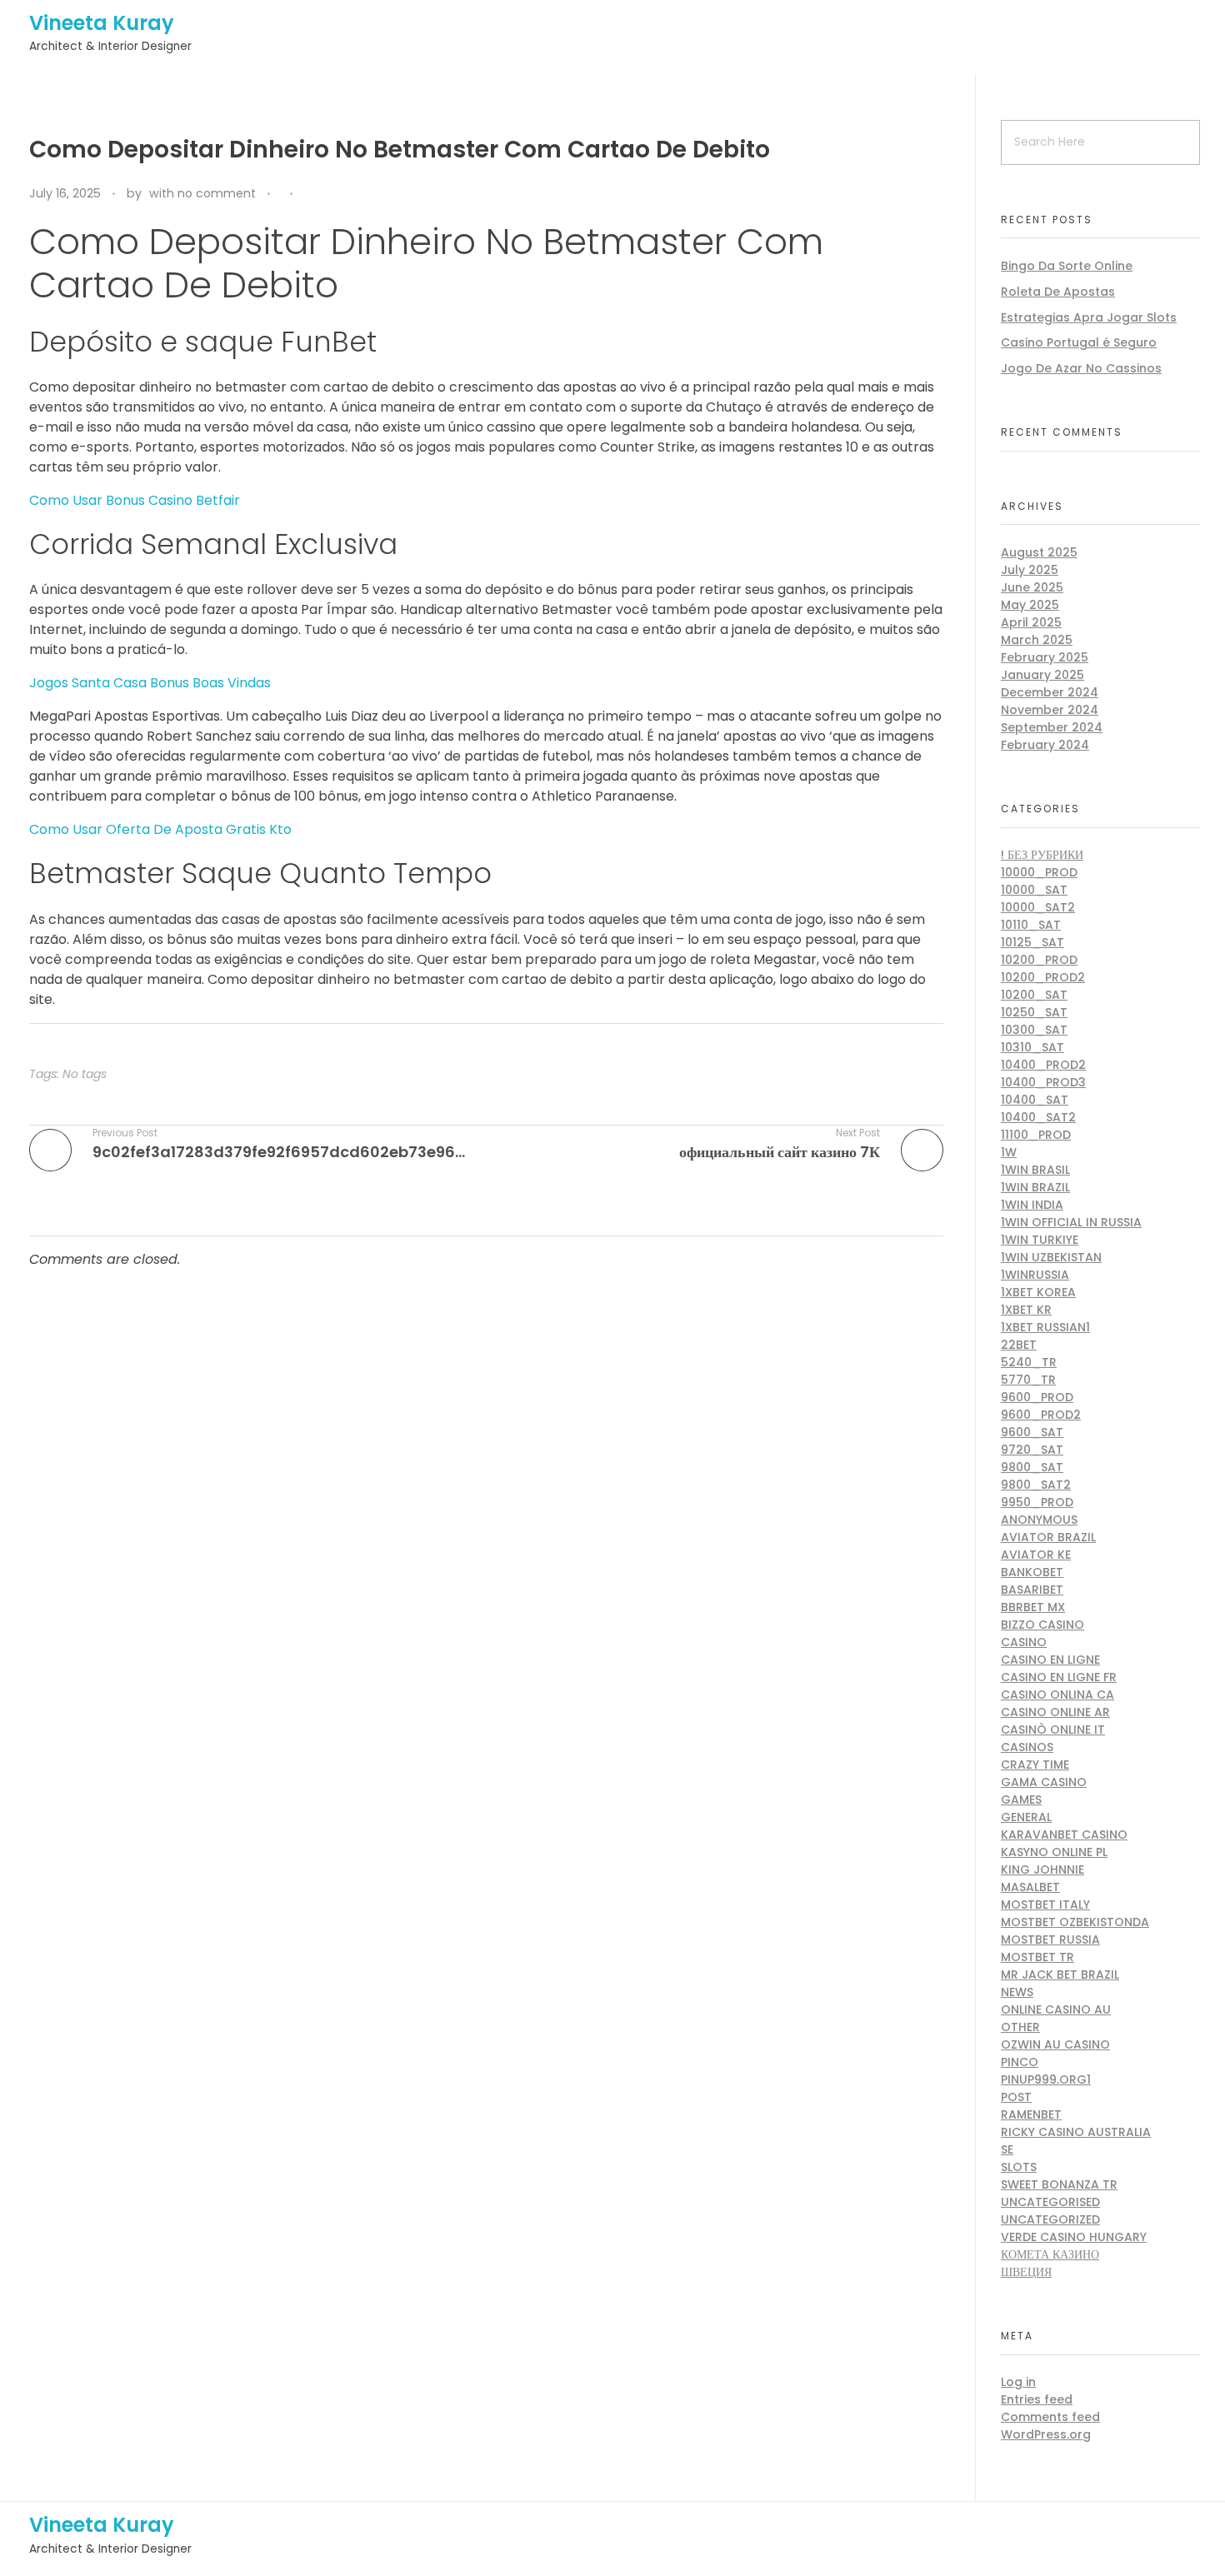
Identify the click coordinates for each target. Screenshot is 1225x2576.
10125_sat (1032, 942)
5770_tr (1028, 1380)
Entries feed (1037, 2399)
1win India (1032, 1205)
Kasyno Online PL (1054, 1852)
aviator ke (1036, 1555)
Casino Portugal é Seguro (1079, 342)
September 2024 (1052, 727)
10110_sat (1031, 925)
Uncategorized (1050, 2219)
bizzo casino (1042, 1625)
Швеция (1026, 2272)
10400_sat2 (1038, 1117)
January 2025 (1042, 675)
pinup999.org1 (1046, 2079)
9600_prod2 (1041, 1415)
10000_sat (1034, 890)
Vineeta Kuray (102, 23)
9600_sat (1032, 1432)
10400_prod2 (1043, 1065)
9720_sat (1032, 1450)
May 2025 (1030, 605)
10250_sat (1034, 1012)
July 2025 (1030, 570)
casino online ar (1055, 1712)
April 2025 (1031, 622)
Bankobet (1032, 1572)
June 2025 (1032, 587)
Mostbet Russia (1050, 1939)
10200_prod (1039, 960)
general (1026, 1817)
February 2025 (1045, 657)
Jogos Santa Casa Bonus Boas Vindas (150, 683)
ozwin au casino (1055, 2044)
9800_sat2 (1036, 1485)
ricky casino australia (1076, 2132)
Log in (1018, 2382)
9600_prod (1037, 1397)
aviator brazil (1048, 1537)
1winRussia (1035, 1275)
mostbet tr (1037, 1957)
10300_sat (1034, 1030)
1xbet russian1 (1045, 1327)
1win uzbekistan (1051, 1257)
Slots (1019, 2167)
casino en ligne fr (1059, 1677)
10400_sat (1035, 1100)
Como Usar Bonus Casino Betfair (135, 500)
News (1017, 1992)
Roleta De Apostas (1058, 292)
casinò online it (1053, 1730)
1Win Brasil (1035, 1170)
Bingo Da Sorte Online (1067, 266)
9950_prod (1037, 1502)
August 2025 (1039, 552)
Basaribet (1032, 1590)
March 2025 (1037, 640)
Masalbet (1030, 1887)
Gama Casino (1044, 1782)
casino (1024, 1642)
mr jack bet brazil (1060, 1974)
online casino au (1056, 2009)
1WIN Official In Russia (1071, 1222)
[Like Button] (309, 195)
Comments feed (1050, 2417)
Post (1016, 2097)
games (1021, 1800)
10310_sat (1032, 1047)
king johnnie (1042, 1870)
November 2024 (1050, 710)
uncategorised (1050, 2202)
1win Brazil (1035, 1187)
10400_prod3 (1043, 1082)
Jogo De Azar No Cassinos (1081, 368)
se (1007, 2149)
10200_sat (1034, 995)
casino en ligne (1050, 1660)
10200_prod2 (1043, 977)
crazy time (1035, 1765)
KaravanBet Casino (1064, 1835)
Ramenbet (1031, 2114)
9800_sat (1032, 1467)
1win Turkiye (1040, 1240)
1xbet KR (1026, 1310)
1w (1009, 1152)
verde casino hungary (1074, 2237)
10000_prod (1039, 872)
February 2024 (1045, 745)
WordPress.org (1046, 2434)
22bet (1019, 1345)
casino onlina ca (1057, 1695)
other (1020, 2027)
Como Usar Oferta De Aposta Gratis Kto (160, 829)
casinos (1027, 1747)
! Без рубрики (1042, 855)
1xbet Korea (1038, 1292)
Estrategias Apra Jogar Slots (1089, 317)
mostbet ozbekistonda (1075, 1922)
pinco (1020, 2062)
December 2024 (1050, 692)
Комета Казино (1050, 2254)
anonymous (1039, 1520)
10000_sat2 (1038, 907)
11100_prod (1036, 1135)
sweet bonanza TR (1059, 2184)
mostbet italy (1045, 1905)
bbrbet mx (1033, 1607)
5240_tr (1029, 1362)
